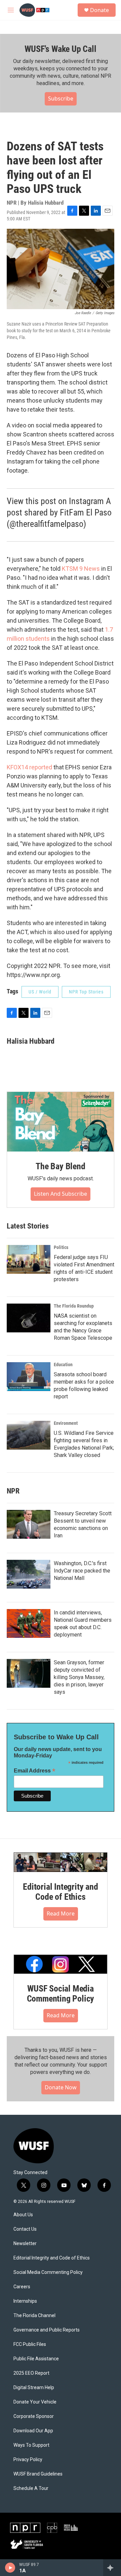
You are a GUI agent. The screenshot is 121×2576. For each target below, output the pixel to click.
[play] (10, 2568)
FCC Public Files (30, 2344)
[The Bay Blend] (61, 1122)
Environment (66, 1423)
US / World (40, 992)
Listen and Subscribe (61, 1194)
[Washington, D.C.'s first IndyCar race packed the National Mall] (29, 1574)
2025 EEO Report (31, 2373)
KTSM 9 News (80, 569)
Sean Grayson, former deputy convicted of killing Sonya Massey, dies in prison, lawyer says (79, 1677)
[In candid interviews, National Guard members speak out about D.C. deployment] (29, 1623)
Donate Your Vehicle (35, 2402)
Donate (99, 10)
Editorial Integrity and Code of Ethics (60, 1892)
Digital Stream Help (34, 2388)
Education (63, 1365)
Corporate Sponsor (34, 2416)
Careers (22, 2287)
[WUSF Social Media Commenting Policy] (61, 1964)
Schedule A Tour (31, 2488)
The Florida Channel (34, 2316)
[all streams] (112, 2568)
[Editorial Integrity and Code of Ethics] (61, 1862)
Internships (25, 2301)
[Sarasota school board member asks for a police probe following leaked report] (29, 1377)
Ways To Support (31, 2445)
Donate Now (61, 2087)
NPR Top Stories (86, 992)
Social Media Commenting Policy (48, 2272)
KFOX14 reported (29, 767)
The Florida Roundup (74, 1306)
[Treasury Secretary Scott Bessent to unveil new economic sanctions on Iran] (29, 1524)
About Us (23, 2215)
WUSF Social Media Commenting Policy (61, 1994)
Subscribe (61, 98)
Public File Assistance (36, 2359)
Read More (61, 1913)
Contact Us (25, 2229)
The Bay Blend (60, 1166)
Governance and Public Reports (47, 2330)
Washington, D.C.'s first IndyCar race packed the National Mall (82, 1571)
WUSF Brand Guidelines (38, 2474)
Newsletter (25, 2244)
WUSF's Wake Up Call (60, 49)
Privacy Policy (28, 2460)
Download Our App (33, 2431)
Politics (61, 1247)
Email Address (35, 1771)
